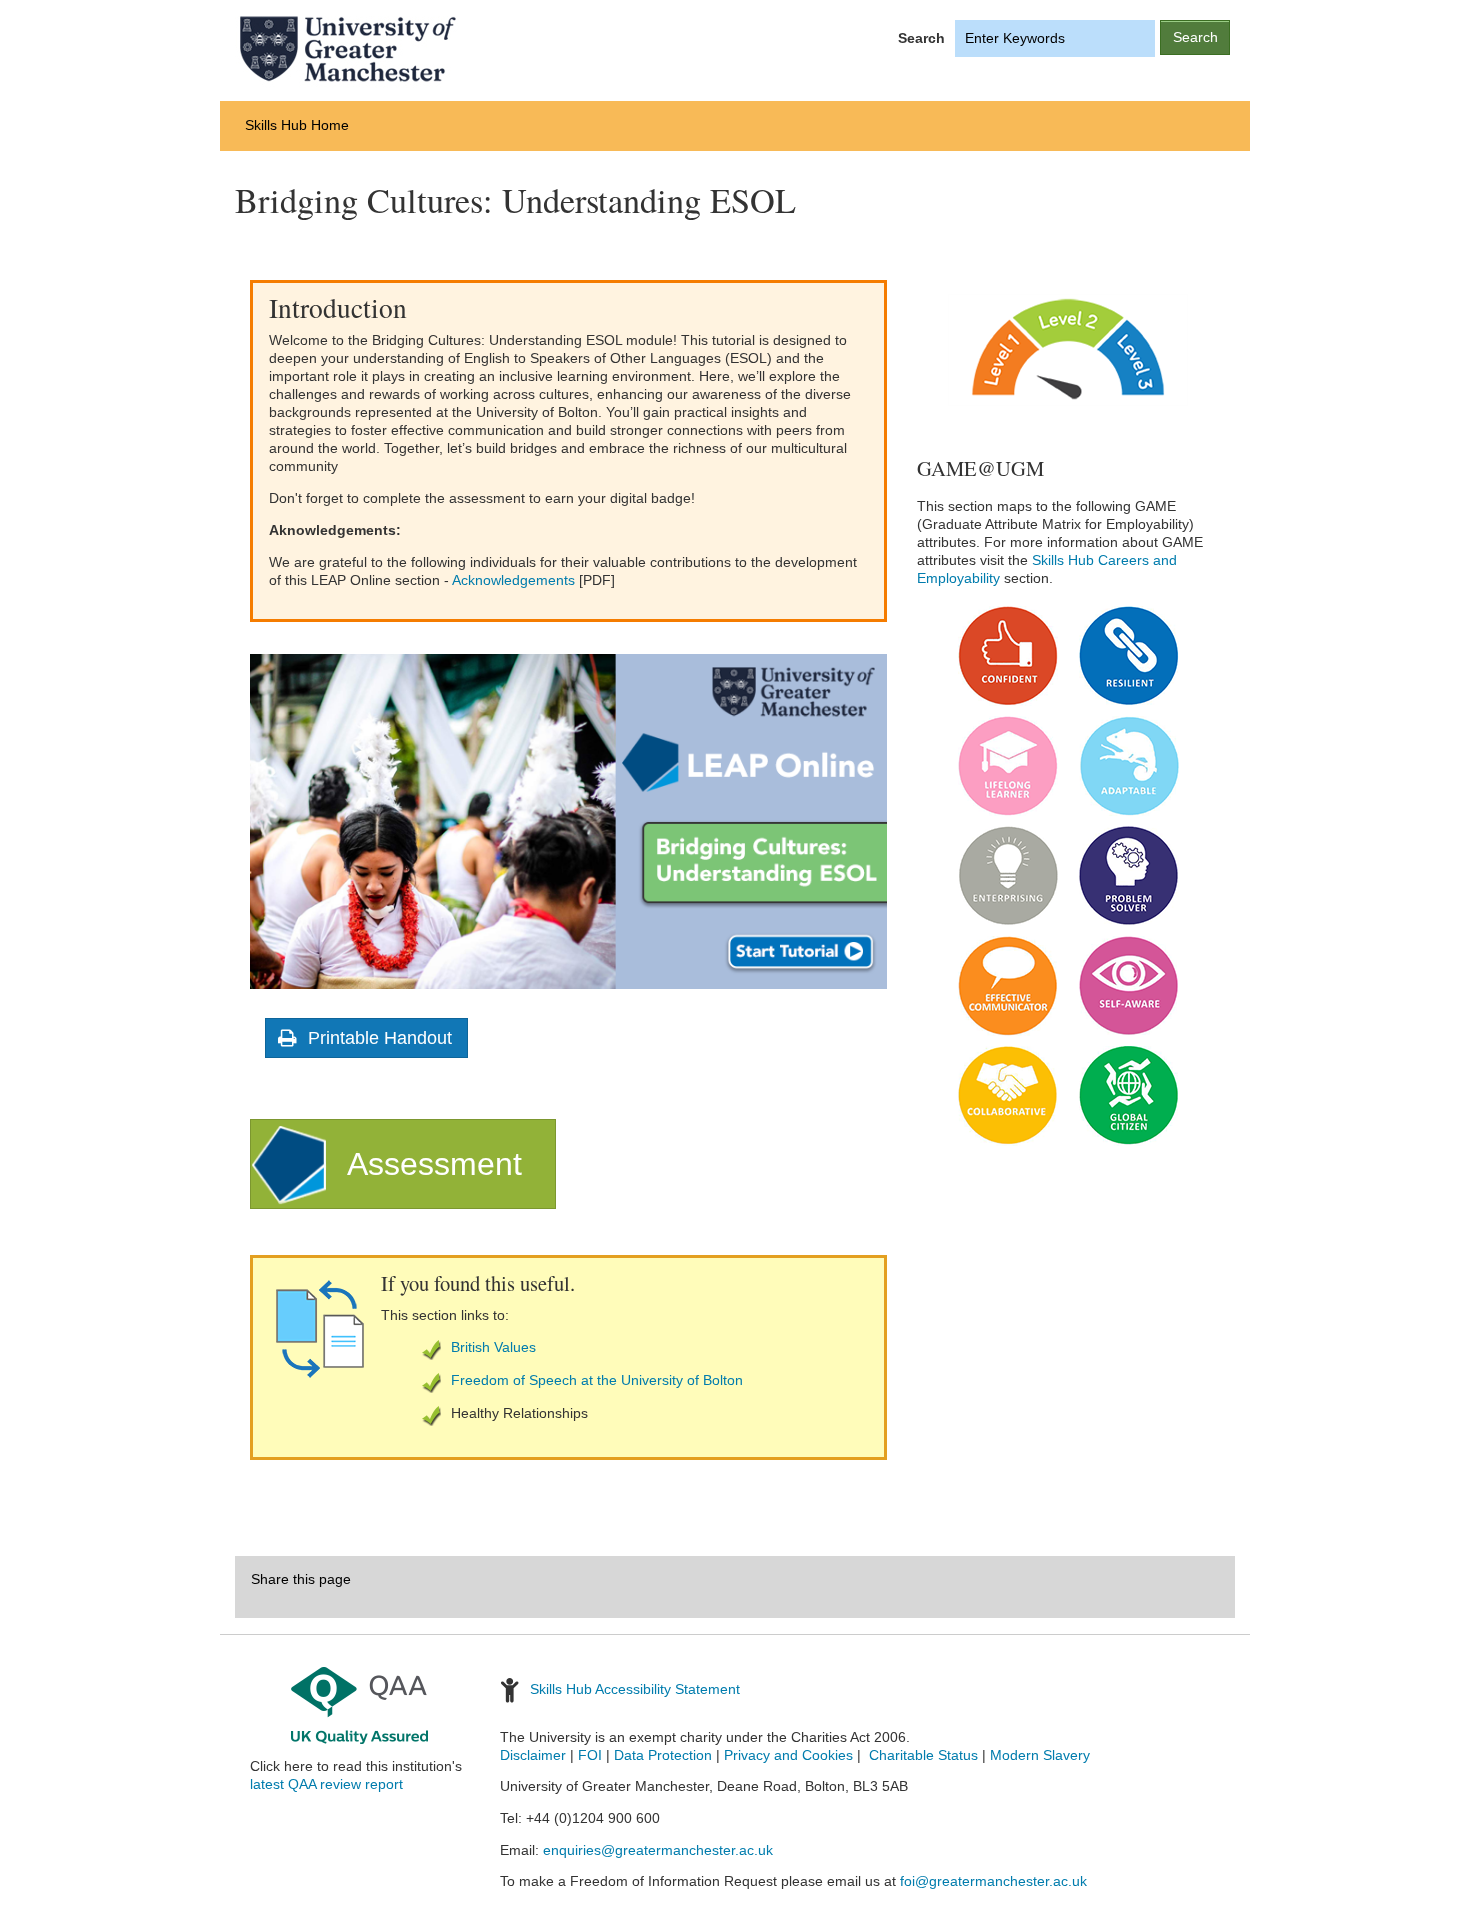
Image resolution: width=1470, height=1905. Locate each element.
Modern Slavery (1040, 1755)
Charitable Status (921, 1755)
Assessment (434, 1164)
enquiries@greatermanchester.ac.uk (658, 1850)
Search (921, 38)
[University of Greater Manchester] (460, 49)
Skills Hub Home (297, 125)
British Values (493, 1347)
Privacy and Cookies (788, 1755)
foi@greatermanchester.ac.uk (993, 1881)
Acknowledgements (513, 580)
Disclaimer (533, 1755)
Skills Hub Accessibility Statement (635, 1689)
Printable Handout (380, 1038)
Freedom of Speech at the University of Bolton (597, 1380)
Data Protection (663, 1755)
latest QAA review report (326, 1784)
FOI (590, 1755)
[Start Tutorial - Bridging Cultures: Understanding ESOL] (568, 820)
